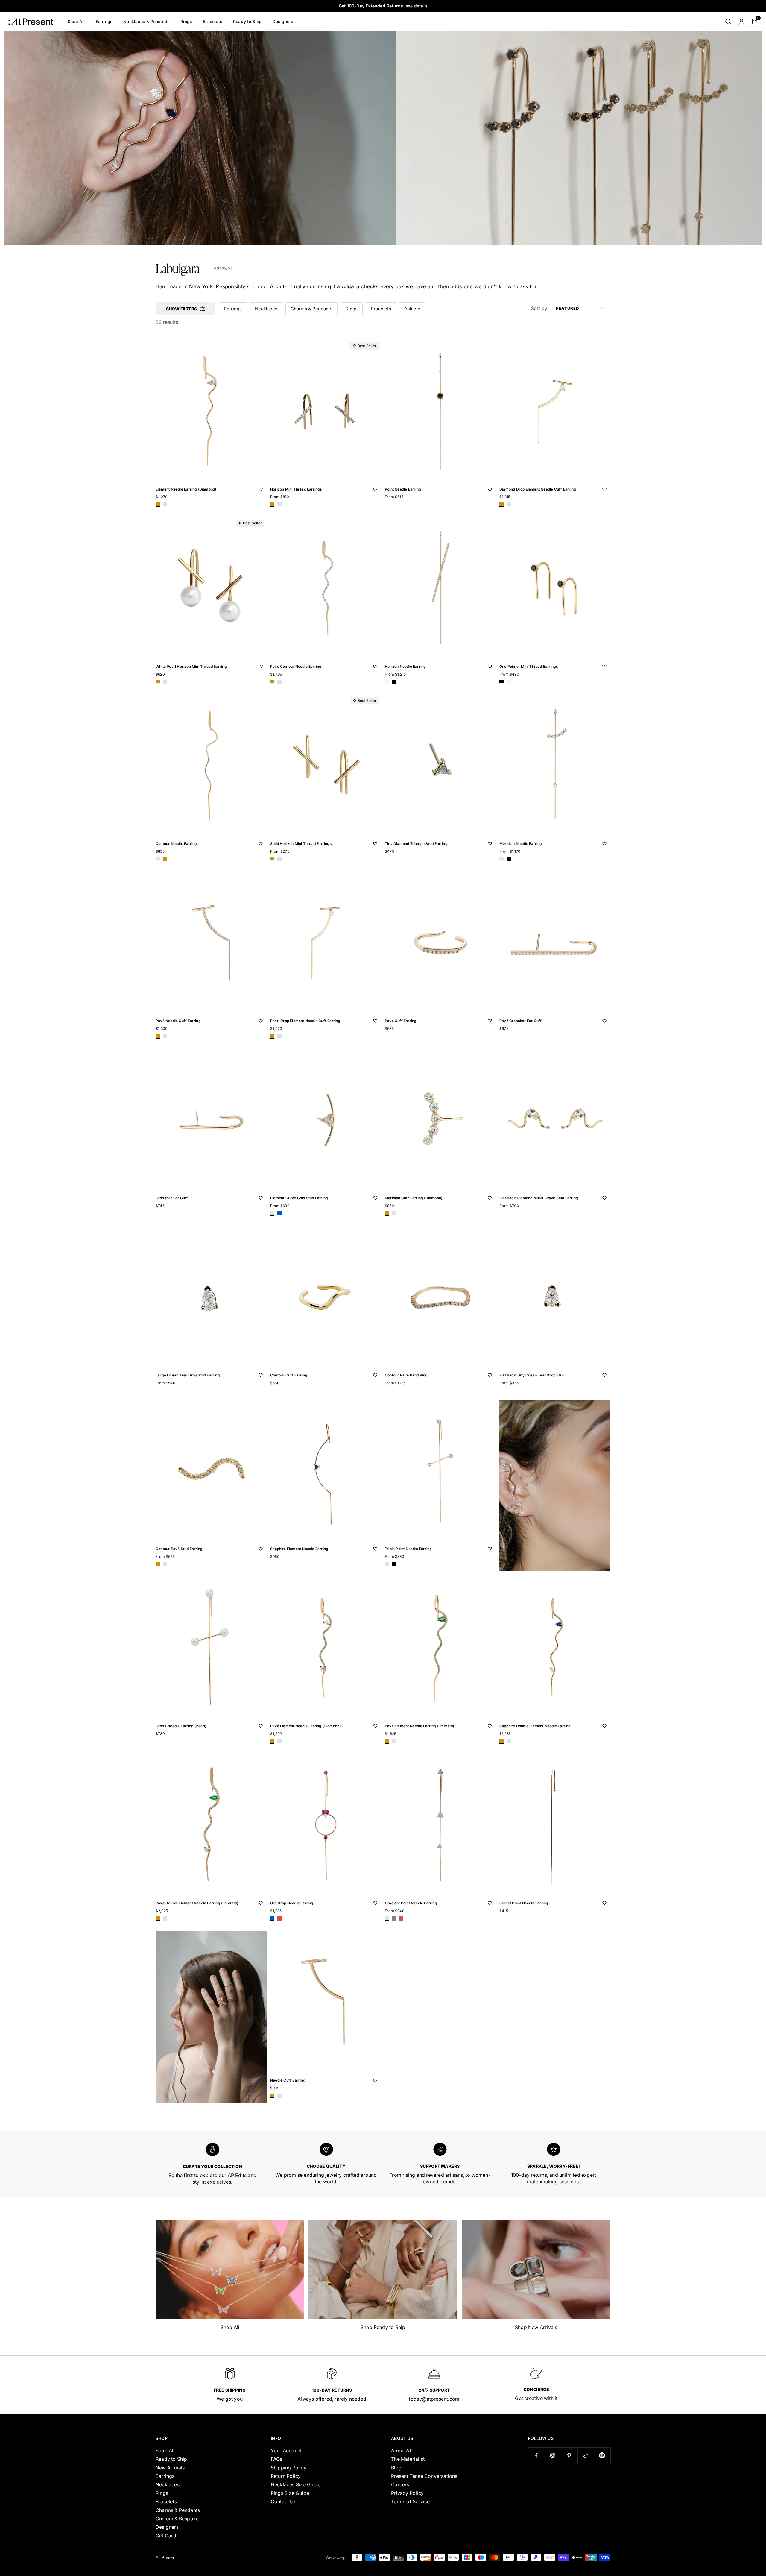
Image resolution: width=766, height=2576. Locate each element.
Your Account (286, 2451)
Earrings (104, 21)
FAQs (277, 2459)
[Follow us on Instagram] (553, 2456)
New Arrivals (170, 2468)
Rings (186, 21)
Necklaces (266, 309)
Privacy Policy (407, 2493)
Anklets (412, 309)
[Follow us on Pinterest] (569, 2456)
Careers (400, 2484)
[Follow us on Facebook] (536, 2456)
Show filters (181, 309)
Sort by (539, 309)
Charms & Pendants (311, 309)
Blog (396, 2468)
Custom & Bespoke (177, 2519)
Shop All (76, 21)
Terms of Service (410, 2501)
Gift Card (166, 2536)
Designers (283, 21)
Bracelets (213, 21)
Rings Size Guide (290, 2493)
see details (417, 6)
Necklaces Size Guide (296, 2484)
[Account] (741, 22)
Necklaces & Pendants (146, 21)
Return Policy (286, 2476)
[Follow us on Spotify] (602, 2456)
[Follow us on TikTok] (586, 2456)
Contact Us (284, 2501)
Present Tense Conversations (424, 2476)
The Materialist (408, 2459)
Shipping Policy (289, 2468)
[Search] (728, 22)
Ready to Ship (247, 21)
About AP (402, 2451)
